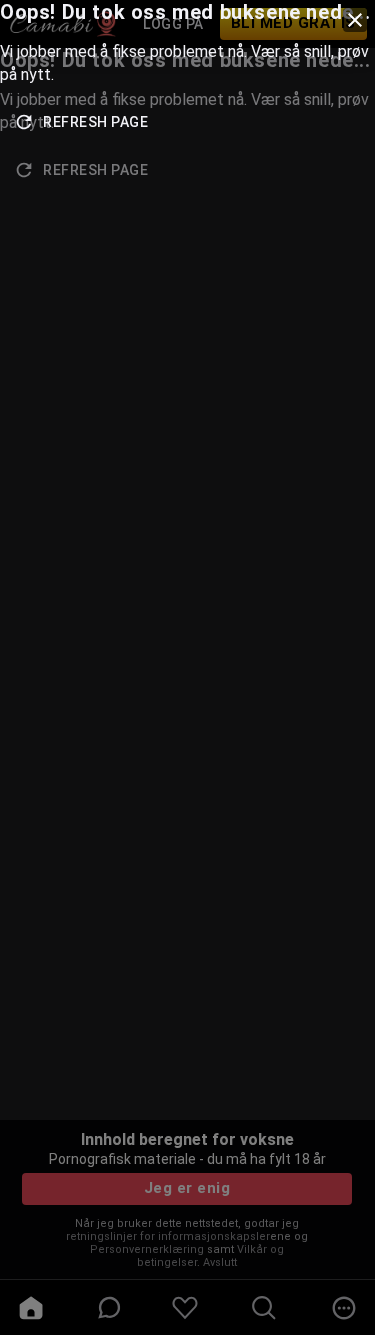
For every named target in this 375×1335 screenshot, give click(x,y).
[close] (355, 20)
